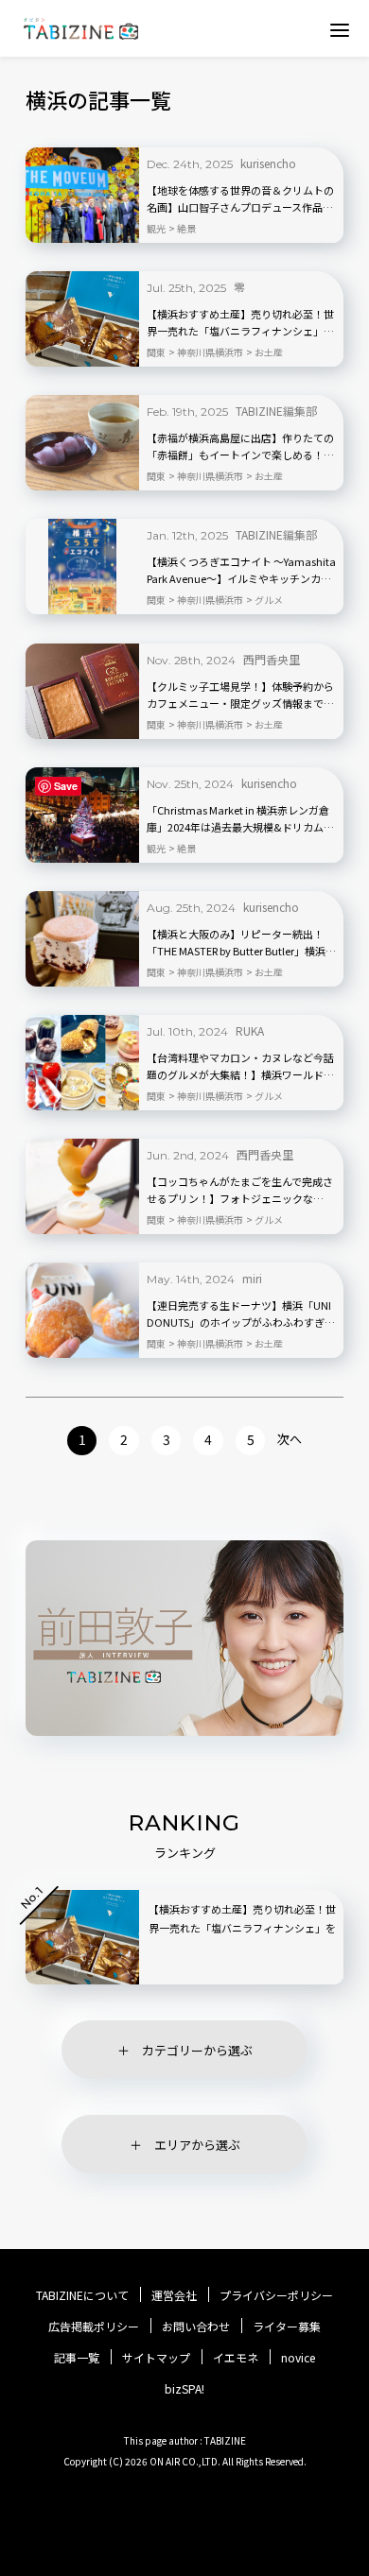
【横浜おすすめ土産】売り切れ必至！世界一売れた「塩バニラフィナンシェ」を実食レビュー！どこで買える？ (240, 323)
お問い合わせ (196, 2327)
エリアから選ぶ (197, 2145)
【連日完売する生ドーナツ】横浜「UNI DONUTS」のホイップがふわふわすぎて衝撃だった (241, 1314)
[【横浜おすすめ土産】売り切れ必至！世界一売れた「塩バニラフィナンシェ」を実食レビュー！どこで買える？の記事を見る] (82, 319)
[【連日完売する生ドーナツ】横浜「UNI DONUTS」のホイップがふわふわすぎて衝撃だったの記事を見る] (82, 1310)
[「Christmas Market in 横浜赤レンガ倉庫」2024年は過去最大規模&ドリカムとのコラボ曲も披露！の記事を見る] (82, 815)
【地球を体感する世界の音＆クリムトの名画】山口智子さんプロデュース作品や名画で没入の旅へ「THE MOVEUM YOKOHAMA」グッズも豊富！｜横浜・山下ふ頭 (240, 199)
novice (298, 2358)
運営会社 (174, 2295)
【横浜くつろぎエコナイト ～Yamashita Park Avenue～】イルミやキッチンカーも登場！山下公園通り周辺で (241, 571)
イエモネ (236, 2358)
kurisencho (268, 163)
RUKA (250, 1030)
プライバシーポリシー (276, 2295)
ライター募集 (287, 2327)
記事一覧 (77, 2358)
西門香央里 (272, 659)
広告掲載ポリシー (94, 2327)
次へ (290, 1439)
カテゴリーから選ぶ (197, 2050)
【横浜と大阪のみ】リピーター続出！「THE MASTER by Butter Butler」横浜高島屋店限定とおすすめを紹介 (241, 943)
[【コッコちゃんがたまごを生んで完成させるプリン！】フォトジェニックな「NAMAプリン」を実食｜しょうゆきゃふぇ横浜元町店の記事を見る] (82, 1186)
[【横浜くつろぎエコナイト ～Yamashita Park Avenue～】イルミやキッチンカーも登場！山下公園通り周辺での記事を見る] (82, 567)
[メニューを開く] (340, 29)
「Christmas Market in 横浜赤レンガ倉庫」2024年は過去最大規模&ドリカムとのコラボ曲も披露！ (240, 819)
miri (252, 1278)
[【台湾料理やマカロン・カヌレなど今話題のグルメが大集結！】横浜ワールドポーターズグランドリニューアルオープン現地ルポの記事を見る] (82, 1063)
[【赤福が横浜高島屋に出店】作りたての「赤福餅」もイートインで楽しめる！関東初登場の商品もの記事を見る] (82, 443)
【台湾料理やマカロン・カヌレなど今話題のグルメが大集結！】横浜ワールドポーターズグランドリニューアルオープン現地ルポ (240, 1067)
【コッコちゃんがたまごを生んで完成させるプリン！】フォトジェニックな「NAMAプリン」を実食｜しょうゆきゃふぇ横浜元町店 (240, 1191)
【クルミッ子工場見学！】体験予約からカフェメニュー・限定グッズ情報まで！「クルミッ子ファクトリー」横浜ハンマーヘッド (240, 696)
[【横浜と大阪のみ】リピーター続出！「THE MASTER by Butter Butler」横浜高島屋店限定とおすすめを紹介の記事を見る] (82, 939)
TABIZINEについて (82, 2295)
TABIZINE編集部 (276, 411)
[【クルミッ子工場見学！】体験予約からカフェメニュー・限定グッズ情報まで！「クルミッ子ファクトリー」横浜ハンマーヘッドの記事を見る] (82, 691)
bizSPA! (184, 2388)
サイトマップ (156, 2358)
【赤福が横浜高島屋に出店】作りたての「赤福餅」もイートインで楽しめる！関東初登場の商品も (240, 447)
